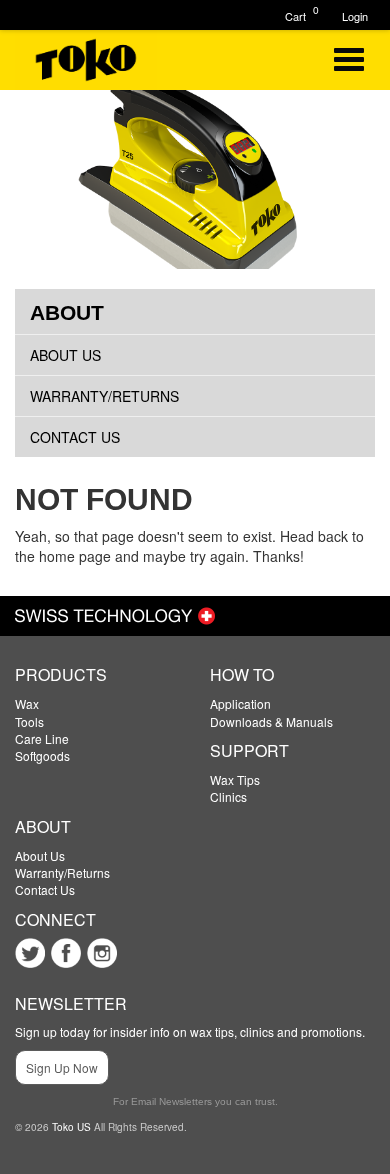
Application (240, 703)
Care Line (42, 738)
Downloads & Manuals (271, 721)
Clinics (228, 796)
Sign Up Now (62, 1067)
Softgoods (42, 755)
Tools (29, 721)
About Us (65, 355)
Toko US (71, 1127)
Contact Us (75, 437)
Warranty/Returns (104, 396)
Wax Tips (235, 779)
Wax (27, 703)
